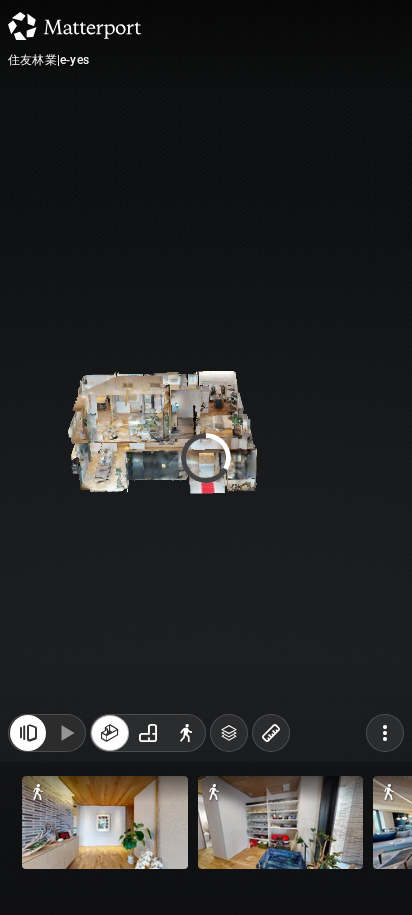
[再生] (66, 733)
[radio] (110, 733)
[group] (148, 733)
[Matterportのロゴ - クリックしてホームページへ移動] (74, 26)
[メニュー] (385, 733)
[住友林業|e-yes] (206, 457)
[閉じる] (28, 733)
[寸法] (271, 733)
